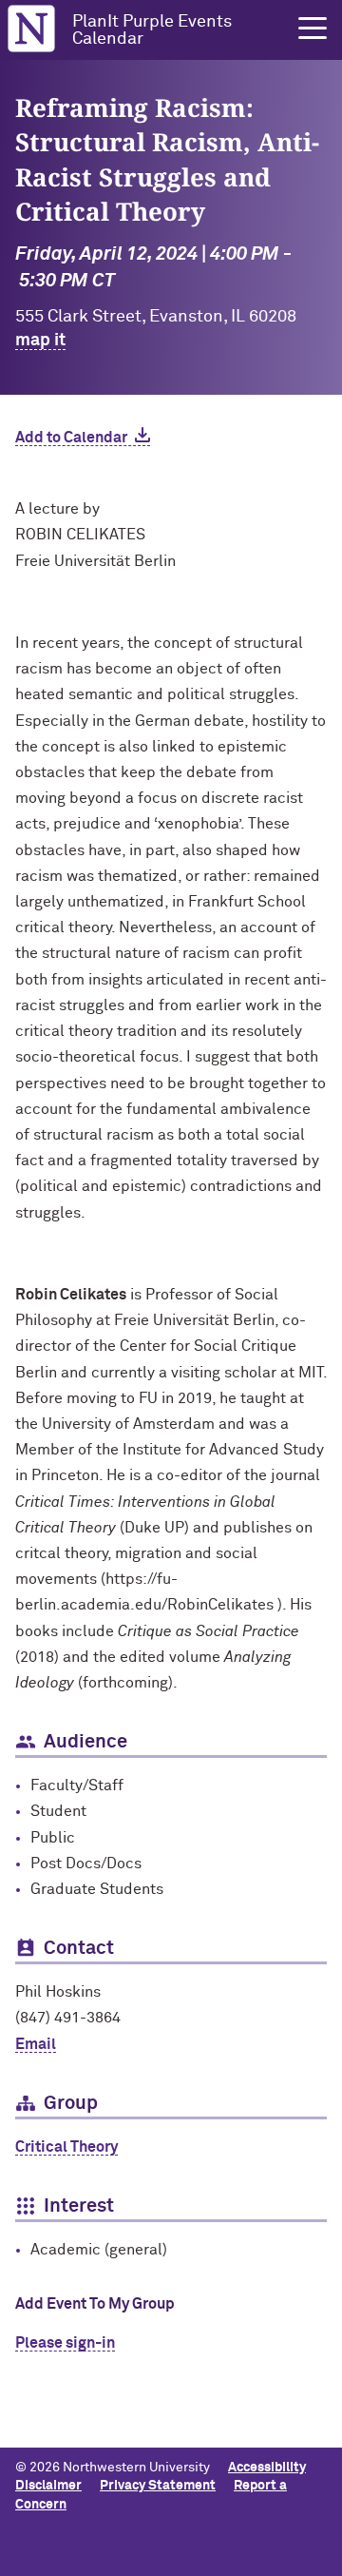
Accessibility (267, 2468)
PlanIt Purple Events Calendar (152, 30)
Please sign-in (65, 2343)
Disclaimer (48, 2486)
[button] (313, 29)
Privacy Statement (158, 2486)
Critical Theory (66, 2147)
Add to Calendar (71, 438)
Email (36, 2044)
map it (40, 341)
